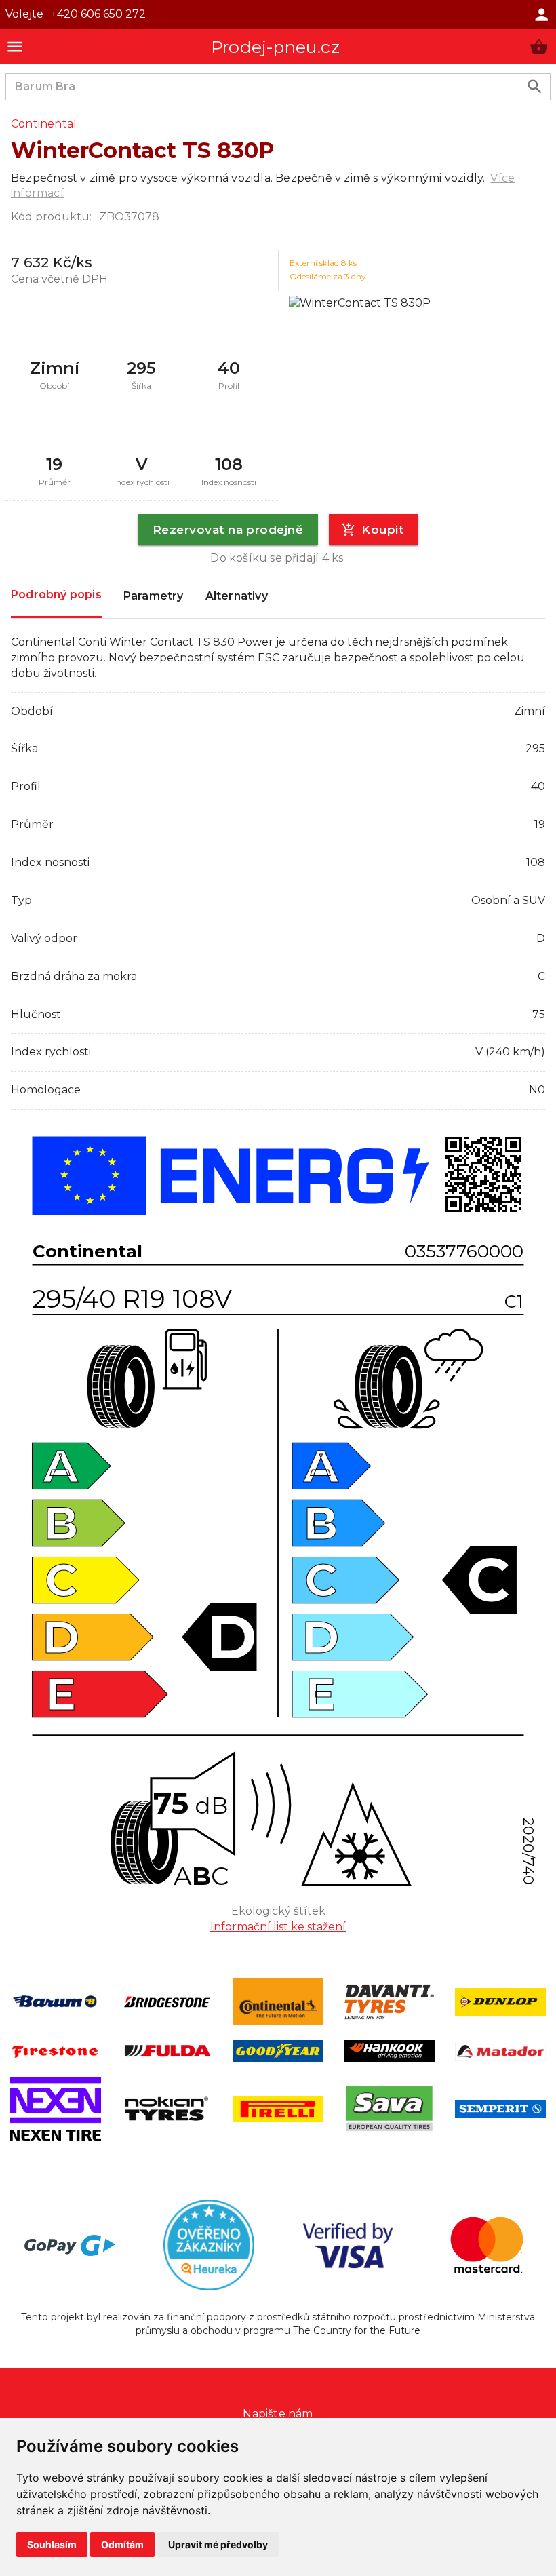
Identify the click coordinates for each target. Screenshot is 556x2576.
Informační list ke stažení (278, 1927)
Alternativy (237, 596)
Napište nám (278, 2414)
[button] (539, 46)
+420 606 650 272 (98, 14)
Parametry (154, 596)
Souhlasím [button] (52, 2544)
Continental (44, 124)
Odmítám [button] (122, 2544)
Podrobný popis (56, 594)
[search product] (535, 86)
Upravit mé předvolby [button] (218, 2544)
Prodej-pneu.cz (275, 47)
